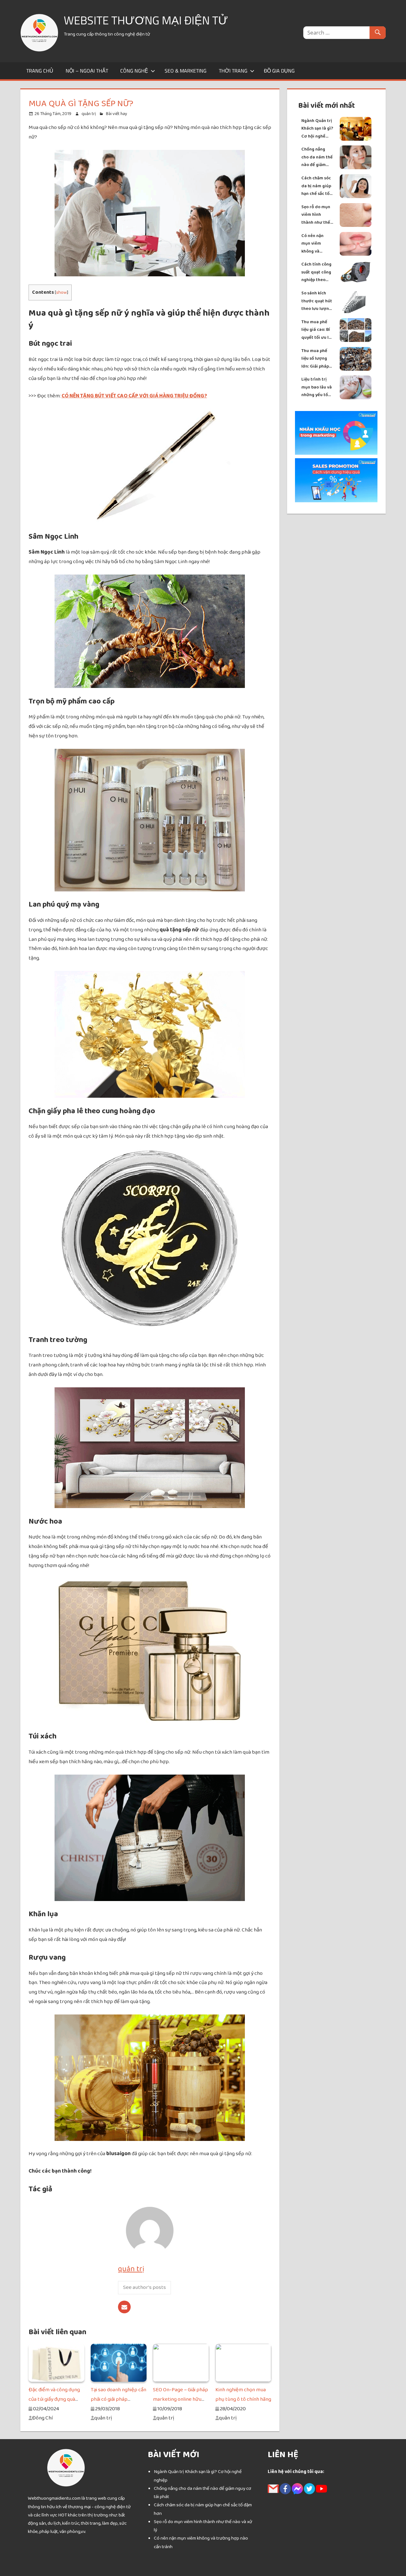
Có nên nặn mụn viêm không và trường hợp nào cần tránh (315, 244)
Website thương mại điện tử (146, 20)
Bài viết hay (117, 114)
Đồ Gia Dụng (279, 71)
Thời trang (233, 71)
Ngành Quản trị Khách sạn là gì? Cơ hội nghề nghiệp (317, 129)
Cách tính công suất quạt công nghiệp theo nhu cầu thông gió (316, 272)
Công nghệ (134, 71)
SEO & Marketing (186, 71)
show (62, 292)
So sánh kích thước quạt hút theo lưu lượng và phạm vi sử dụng (317, 301)
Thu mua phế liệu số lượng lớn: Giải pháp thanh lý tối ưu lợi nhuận (316, 359)
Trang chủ (40, 71)
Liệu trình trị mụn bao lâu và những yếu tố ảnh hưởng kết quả (317, 387)
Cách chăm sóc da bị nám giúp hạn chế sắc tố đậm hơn (316, 186)
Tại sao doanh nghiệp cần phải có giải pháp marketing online (118, 2399)
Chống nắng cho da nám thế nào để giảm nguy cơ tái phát (317, 157)
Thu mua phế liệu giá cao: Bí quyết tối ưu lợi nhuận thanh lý (317, 330)
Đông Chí (42, 2418)
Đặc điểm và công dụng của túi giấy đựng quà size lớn (54, 2399)
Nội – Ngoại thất (87, 71)
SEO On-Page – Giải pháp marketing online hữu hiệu (180, 2399)
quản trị (89, 114)
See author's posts (144, 2287)
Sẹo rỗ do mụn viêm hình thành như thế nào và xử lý (316, 215)
